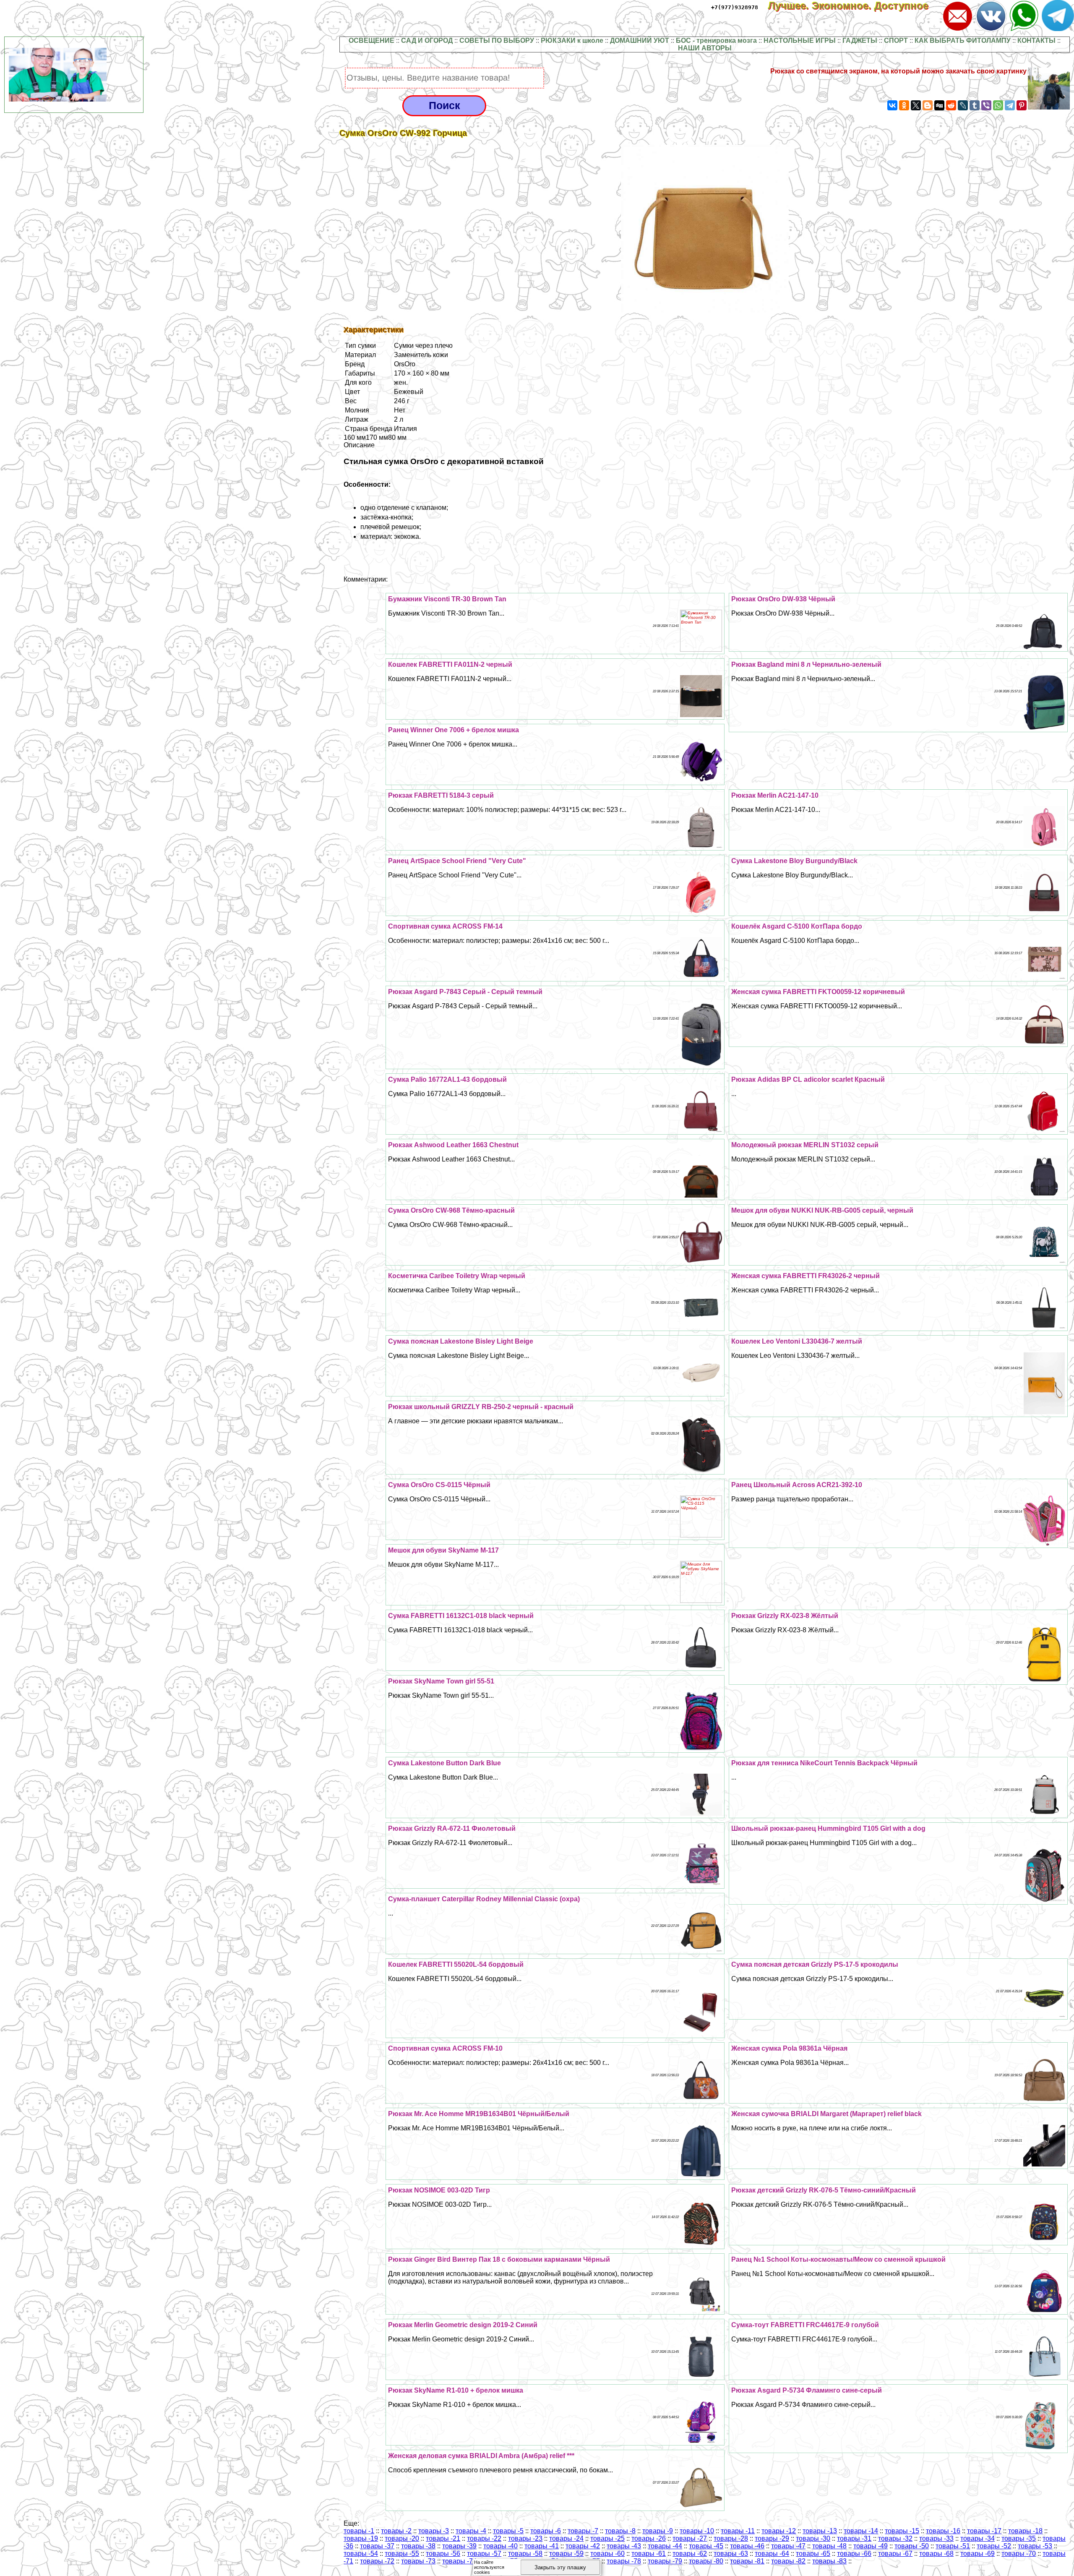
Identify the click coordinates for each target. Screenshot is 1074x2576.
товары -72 (377, 2561)
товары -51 (953, 2546)
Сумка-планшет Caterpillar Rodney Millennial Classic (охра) (484, 1899)
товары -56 (443, 2554)
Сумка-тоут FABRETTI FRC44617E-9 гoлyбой (805, 2325)
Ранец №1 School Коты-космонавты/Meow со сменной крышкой (838, 2259)
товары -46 (747, 2546)
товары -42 (583, 2546)
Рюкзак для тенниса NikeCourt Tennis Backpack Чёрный (824, 1763)
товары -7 (583, 2531)
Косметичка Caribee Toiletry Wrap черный (457, 1276)
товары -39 (459, 2546)
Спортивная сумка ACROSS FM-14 (445, 926)
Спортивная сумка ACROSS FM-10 (445, 2048)
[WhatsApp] (998, 105)
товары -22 (484, 2538)
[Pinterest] (1022, 105)
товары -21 (443, 2538)
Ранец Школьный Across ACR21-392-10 (797, 1485)
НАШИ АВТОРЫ (705, 48)
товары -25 (607, 2538)
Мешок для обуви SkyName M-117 (443, 1550)
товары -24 (566, 2538)
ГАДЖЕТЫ (860, 40)
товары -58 (525, 2554)
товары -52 (994, 2546)
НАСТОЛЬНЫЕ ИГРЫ (800, 40)
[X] (916, 105)
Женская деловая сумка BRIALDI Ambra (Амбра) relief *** (481, 2456)
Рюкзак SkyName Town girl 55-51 (441, 1681)
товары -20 (402, 2538)
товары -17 (984, 2531)
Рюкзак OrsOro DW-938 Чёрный (783, 599)
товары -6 (546, 2531)
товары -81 (747, 2561)
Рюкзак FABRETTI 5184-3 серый (441, 795)
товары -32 (895, 2538)
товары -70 (1019, 2554)
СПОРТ (896, 40)
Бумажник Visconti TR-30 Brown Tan (447, 599)
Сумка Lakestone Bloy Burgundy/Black (794, 861)
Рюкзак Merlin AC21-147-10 (775, 795)
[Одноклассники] (904, 105)
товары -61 (649, 2554)
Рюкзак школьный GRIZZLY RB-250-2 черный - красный (481, 1407)
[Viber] (986, 105)
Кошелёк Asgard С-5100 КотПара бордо (797, 926)
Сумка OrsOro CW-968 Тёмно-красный (451, 1210)
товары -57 (484, 2554)
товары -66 (854, 2554)
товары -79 (665, 2561)
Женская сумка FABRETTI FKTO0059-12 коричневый (818, 992)
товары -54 (361, 2554)
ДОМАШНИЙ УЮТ (640, 40)
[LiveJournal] (963, 105)
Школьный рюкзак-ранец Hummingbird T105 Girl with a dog (828, 1828)
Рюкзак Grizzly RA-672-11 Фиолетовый (452, 1828)
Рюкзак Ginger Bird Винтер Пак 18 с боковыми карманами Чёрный (499, 2259)
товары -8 (620, 2531)
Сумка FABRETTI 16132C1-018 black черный (461, 1616)
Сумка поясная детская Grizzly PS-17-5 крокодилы (815, 1964)
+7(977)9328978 (735, 7)
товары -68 (936, 2554)
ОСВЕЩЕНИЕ (371, 40)
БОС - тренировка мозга (716, 40)
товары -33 (936, 2538)
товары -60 (607, 2554)
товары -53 (1035, 2546)
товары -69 (978, 2554)
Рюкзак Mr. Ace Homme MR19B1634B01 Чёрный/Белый (479, 2114)
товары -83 (829, 2561)
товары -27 (690, 2538)
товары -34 (978, 2538)
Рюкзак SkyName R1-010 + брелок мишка (456, 2390)
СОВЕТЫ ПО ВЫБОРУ (497, 40)
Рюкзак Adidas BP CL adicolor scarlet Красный (808, 1079)
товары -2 (396, 2531)
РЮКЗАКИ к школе (572, 40)
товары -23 (525, 2538)
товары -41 (542, 2546)
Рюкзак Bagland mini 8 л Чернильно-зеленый (806, 664)
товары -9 (658, 2531)
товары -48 (829, 2546)
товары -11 (738, 2531)
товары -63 (731, 2554)
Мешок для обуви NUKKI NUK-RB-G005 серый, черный (822, 1210)
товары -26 (649, 2538)
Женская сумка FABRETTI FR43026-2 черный (805, 1276)
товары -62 (690, 2554)
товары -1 (359, 2531)
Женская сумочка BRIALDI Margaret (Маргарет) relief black (826, 2114)
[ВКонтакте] (892, 105)
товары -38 (418, 2546)
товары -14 (861, 2531)
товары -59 (566, 2554)
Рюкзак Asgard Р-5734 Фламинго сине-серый (807, 2390)
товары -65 (813, 2554)
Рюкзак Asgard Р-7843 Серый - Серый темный (465, 992)
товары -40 (501, 2546)
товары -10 (697, 2531)
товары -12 (779, 2531)
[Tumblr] (975, 105)
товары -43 (624, 2546)
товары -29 (772, 2538)
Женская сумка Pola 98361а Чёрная (789, 2048)
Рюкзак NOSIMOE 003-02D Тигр (439, 2190)
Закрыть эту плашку (560, 2567)
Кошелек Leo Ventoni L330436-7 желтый (797, 1341)
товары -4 (471, 2531)
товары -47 (788, 2546)
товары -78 (624, 2561)
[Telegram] (1010, 105)
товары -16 (943, 2531)
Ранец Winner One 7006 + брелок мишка (454, 730)
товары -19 (361, 2538)
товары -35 (1019, 2538)
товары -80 (706, 2561)
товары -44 (665, 2546)
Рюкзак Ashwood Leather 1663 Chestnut (453, 1145)
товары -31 (854, 2538)
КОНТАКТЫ (1036, 40)
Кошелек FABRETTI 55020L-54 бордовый (456, 1964)
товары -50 (912, 2546)
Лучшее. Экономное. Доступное (854, 6)
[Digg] (939, 105)
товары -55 (402, 2554)
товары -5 (508, 2531)
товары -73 (418, 2561)
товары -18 (1025, 2531)
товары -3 (434, 2531)
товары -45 (706, 2546)
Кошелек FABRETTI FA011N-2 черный (450, 664)
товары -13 (820, 2531)
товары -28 (731, 2538)
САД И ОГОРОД (427, 40)
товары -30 (813, 2538)
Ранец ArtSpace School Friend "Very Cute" (457, 861)
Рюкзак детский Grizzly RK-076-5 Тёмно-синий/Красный (824, 2190)
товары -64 (772, 2554)
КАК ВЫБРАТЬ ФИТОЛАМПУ (963, 40)
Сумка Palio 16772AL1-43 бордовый (447, 1079)
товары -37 (377, 2546)
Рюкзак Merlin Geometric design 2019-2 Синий (463, 2325)
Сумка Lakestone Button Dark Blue (444, 1763)
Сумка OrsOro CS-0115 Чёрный (439, 1485)
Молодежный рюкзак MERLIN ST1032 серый (805, 1145)
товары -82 (788, 2561)
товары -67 (895, 2554)
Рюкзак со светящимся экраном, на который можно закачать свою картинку (898, 71)
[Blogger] (928, 105)
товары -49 (871, 2546)
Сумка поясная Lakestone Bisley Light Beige (461, 1341)
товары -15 (902, 2531)
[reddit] (951, 105)
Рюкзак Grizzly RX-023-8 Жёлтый (785, 1616)
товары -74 (459, 2561)
